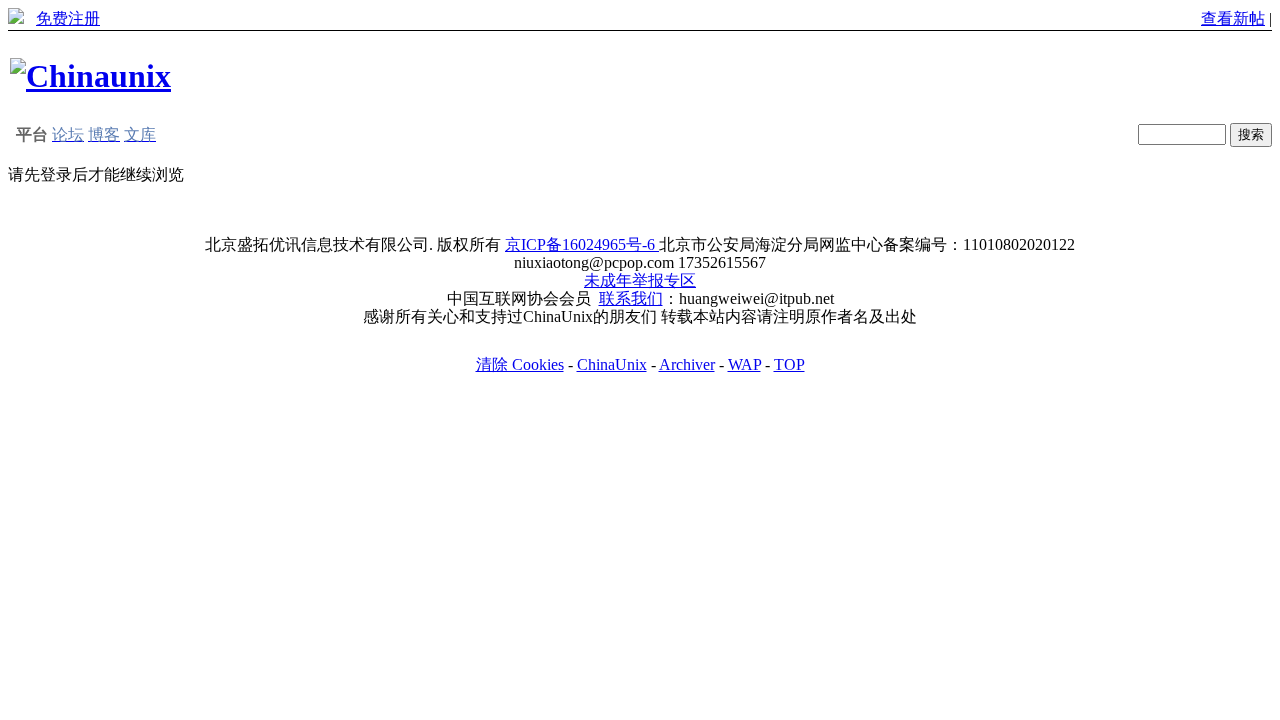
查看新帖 (1233, 18)
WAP (744, 364)
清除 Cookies (520, 364)
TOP (789, 364)
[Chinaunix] (90, 76)
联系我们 (631, 298)
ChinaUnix (612, 364)
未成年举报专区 (640, 280)
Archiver (687, 364)
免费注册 (68, 18)
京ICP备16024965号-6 (582, 244)
